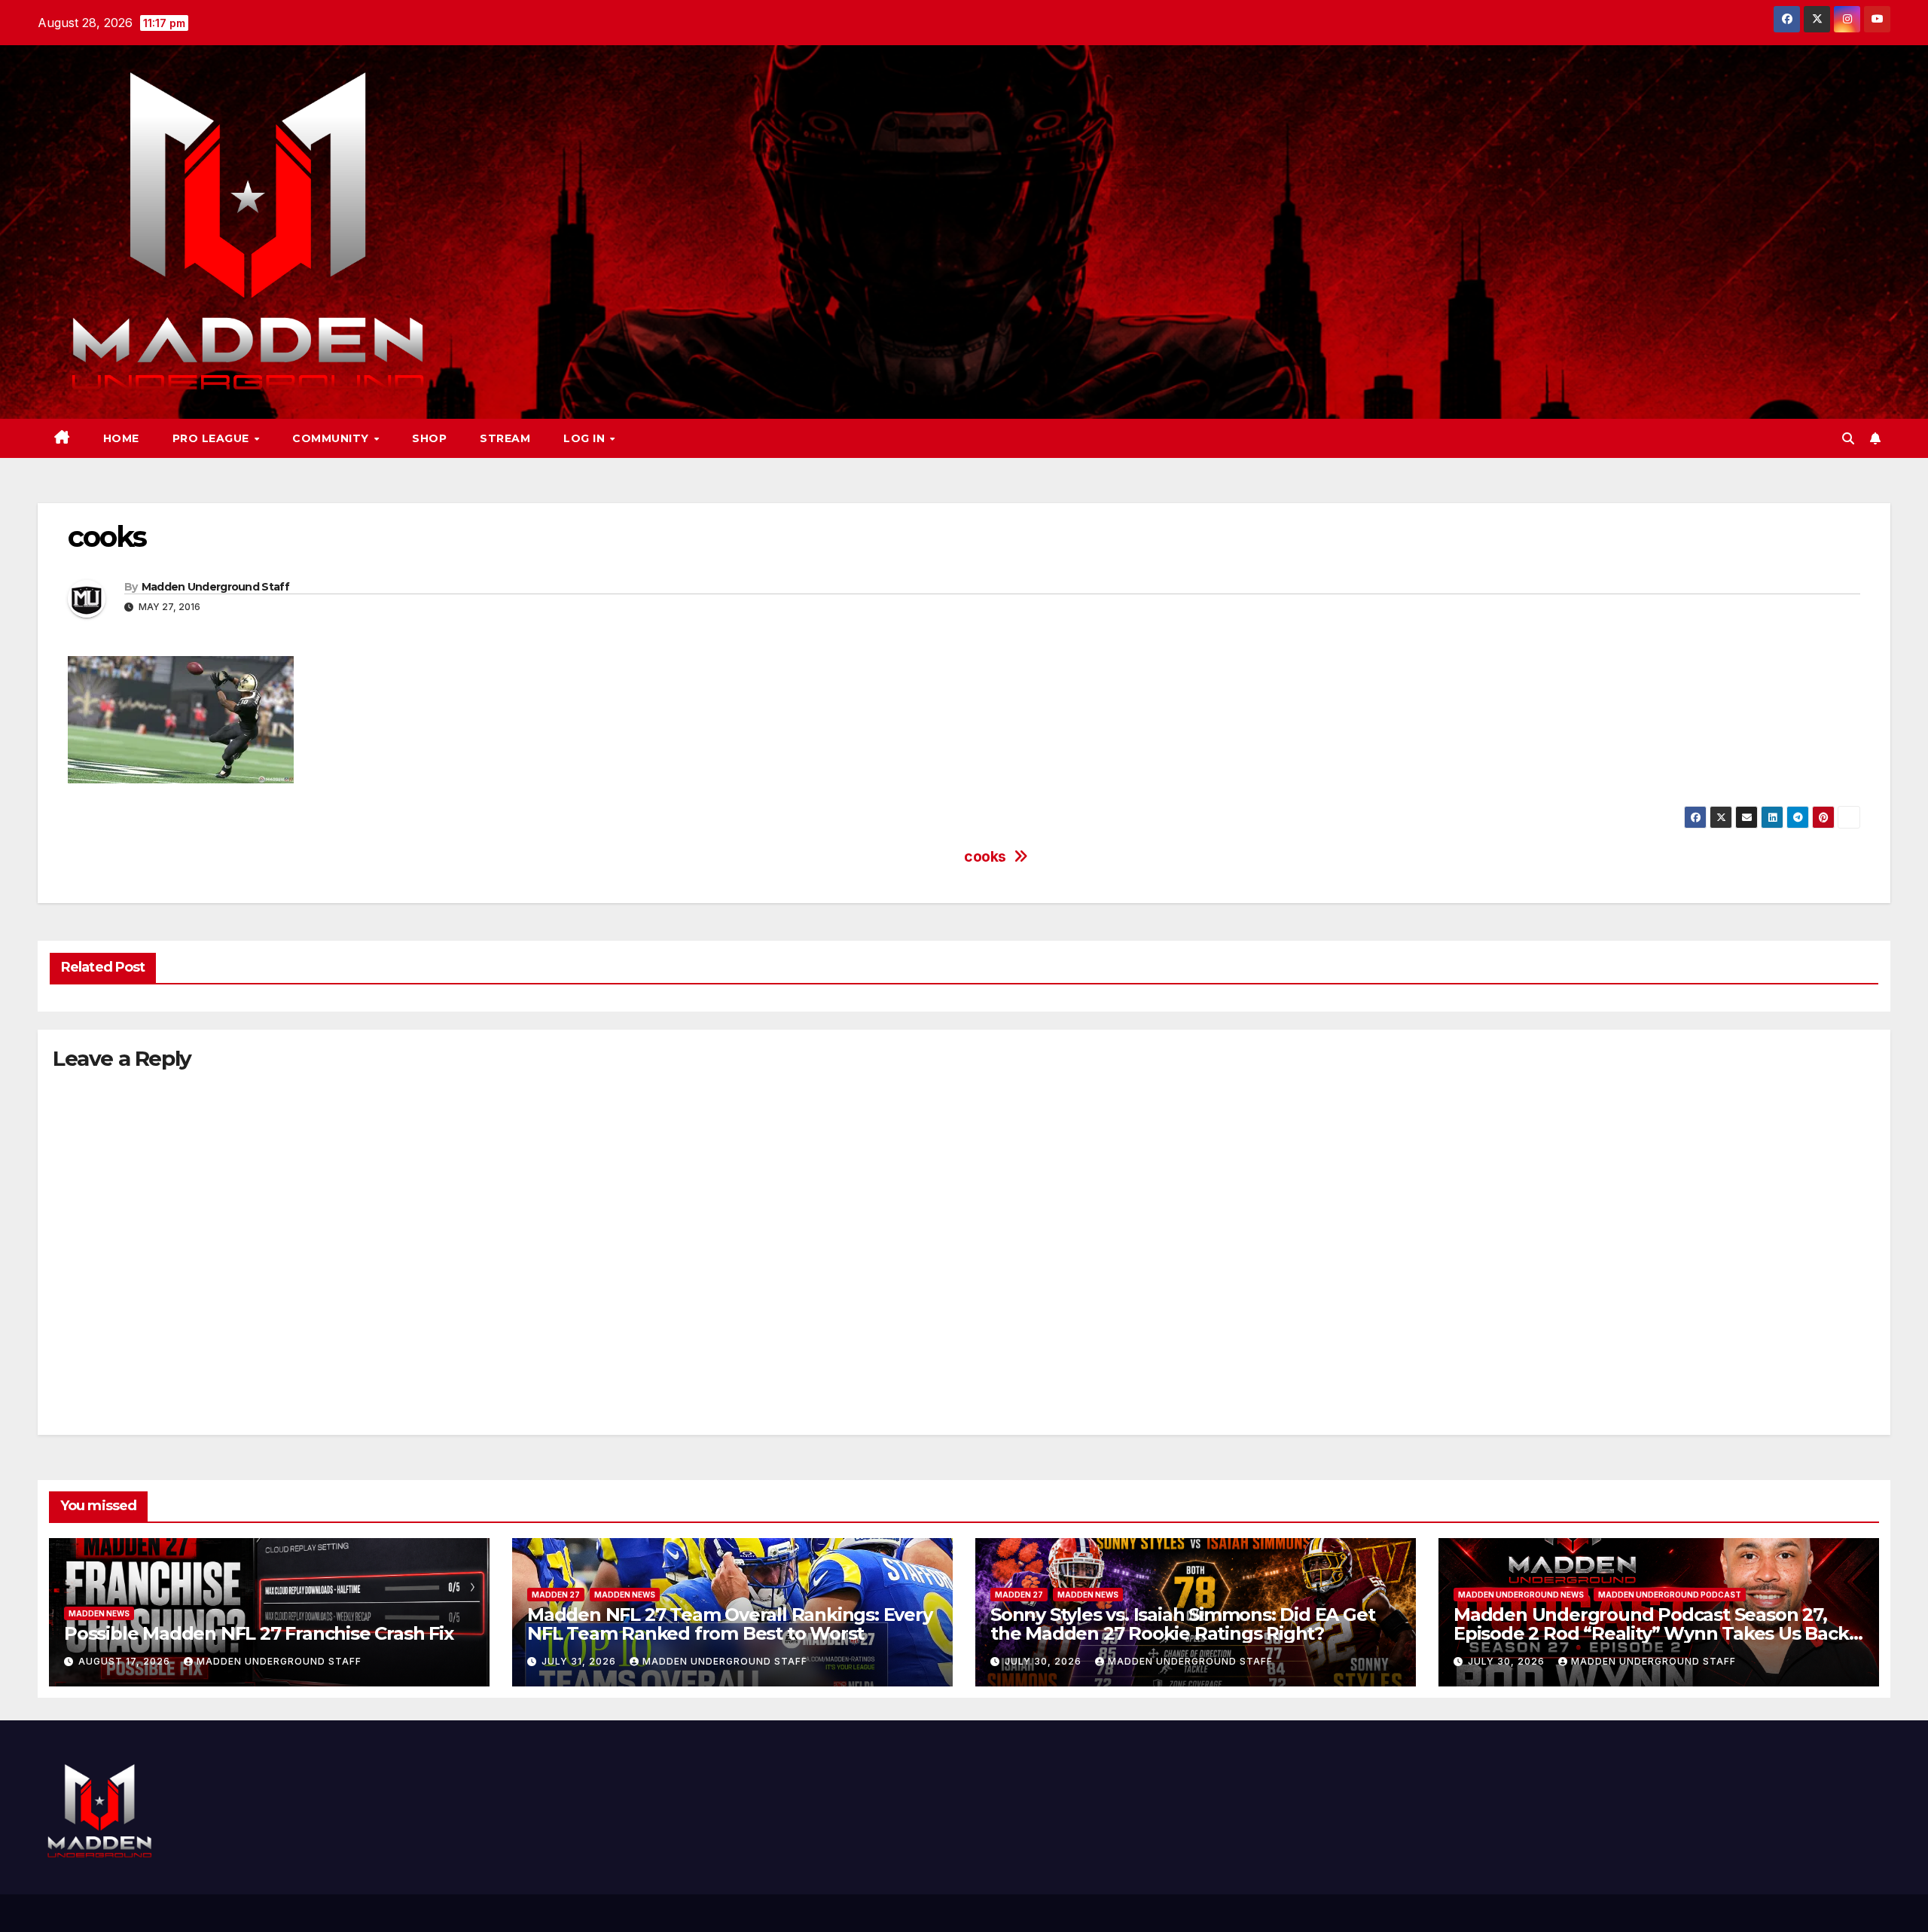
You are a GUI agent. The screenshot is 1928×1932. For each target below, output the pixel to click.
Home (121, 438)
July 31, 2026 (580, 1661)
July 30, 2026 (1045, 1661)
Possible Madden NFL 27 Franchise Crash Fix (259, 1633)
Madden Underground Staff (215, 587)
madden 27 (556, 1595)
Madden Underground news (1521, 1595)
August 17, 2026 (126, 1661)
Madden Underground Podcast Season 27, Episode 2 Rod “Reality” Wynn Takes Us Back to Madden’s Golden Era (1651, 1633)
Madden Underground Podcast (1670, 1595)
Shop (429, 438)
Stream (505, 438)
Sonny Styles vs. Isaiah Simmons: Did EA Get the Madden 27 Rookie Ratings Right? (1182, 1624)
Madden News (99, 1613)
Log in (586, 438)
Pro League (213, 438)
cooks (985, 857)
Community (332, 438)
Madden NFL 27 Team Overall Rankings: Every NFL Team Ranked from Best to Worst (730, 1624)
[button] (1848, 438)
